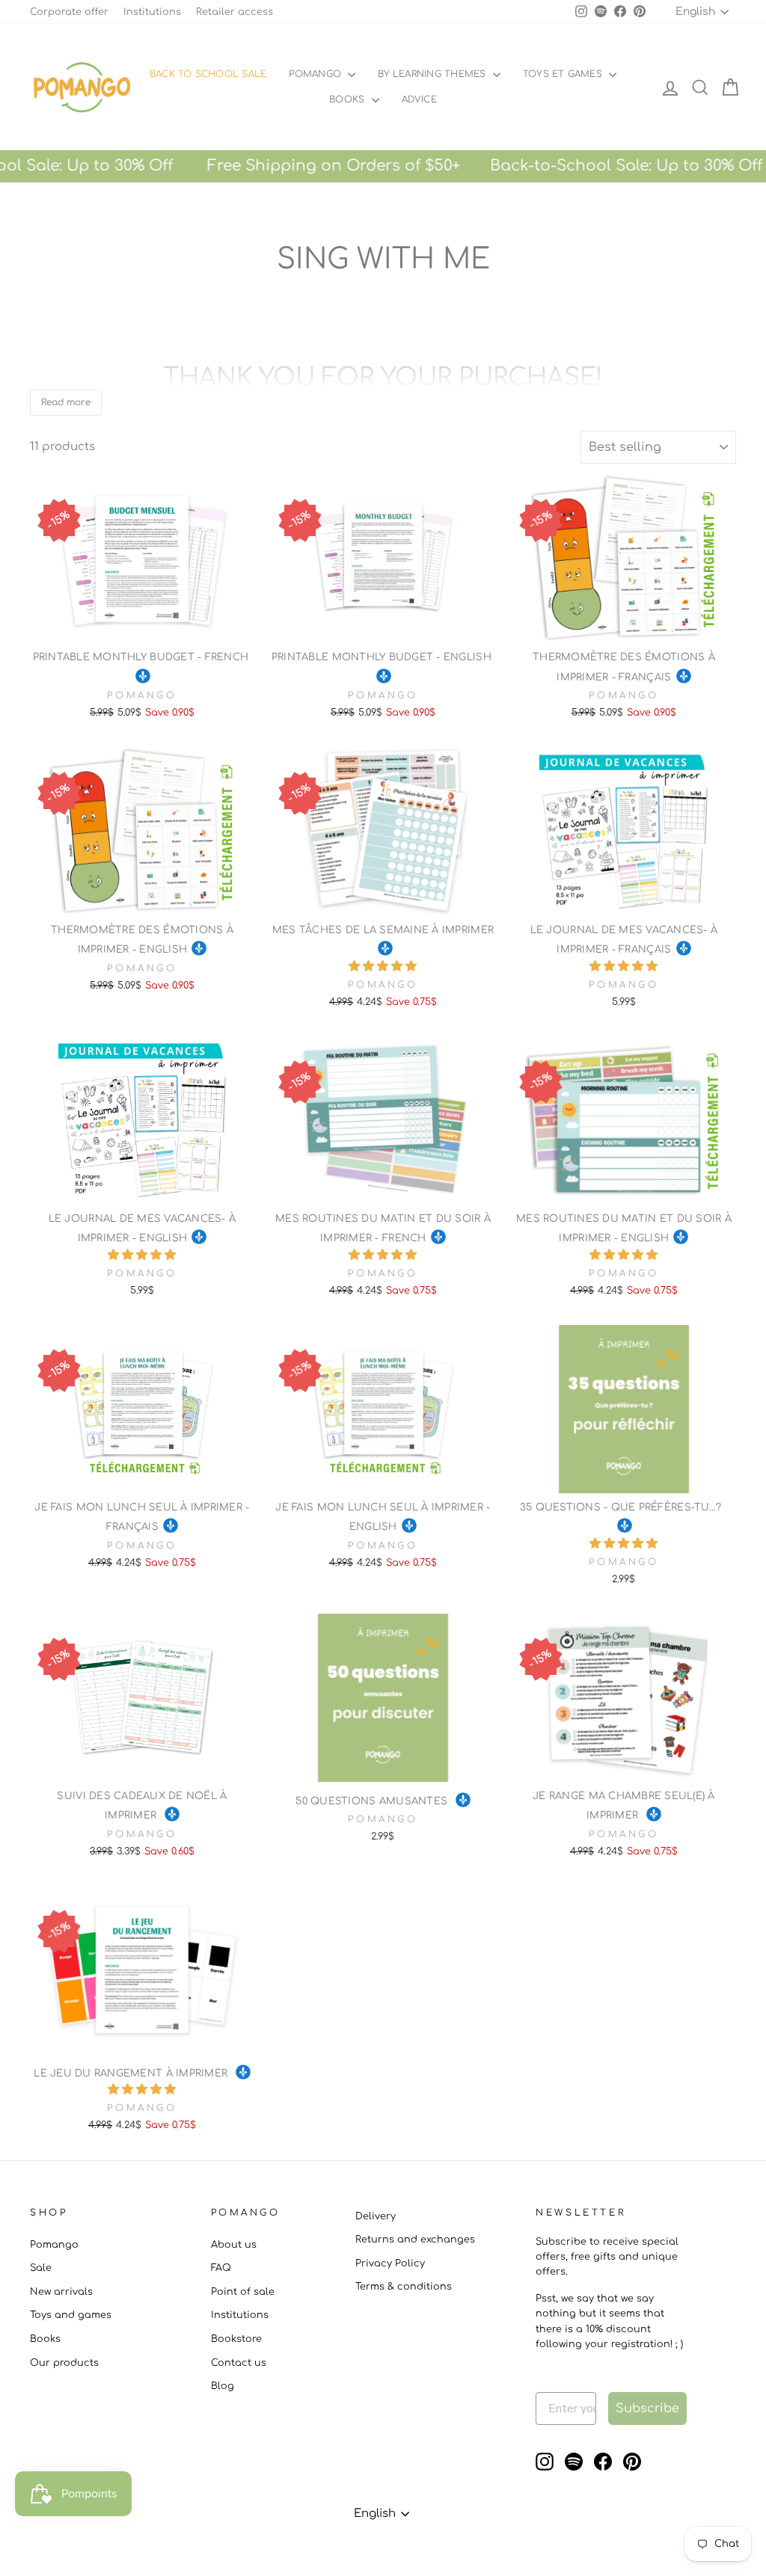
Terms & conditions (404, 2287)
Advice (419, 99)
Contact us (239, 2363)
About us (234, 2245)
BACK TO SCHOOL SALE (208, 74)
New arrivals (61, 2292)
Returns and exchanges (415, 2240)
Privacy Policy (390, 2263)
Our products (64, 2363)
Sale (41, 2268)
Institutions (152, 12)
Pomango (316, 74)
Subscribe (647, 2409)
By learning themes (433, 74)
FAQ (221, 2268)
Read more (66, 402)
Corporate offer (69, 12)
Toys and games (71, 2315)
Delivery (376, 2216)
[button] (383, 966)
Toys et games (564, 74)
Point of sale (243, 2292)
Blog (223, 2386)
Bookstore (236, 2339)
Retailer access (235, 12)
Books (348, 99)
